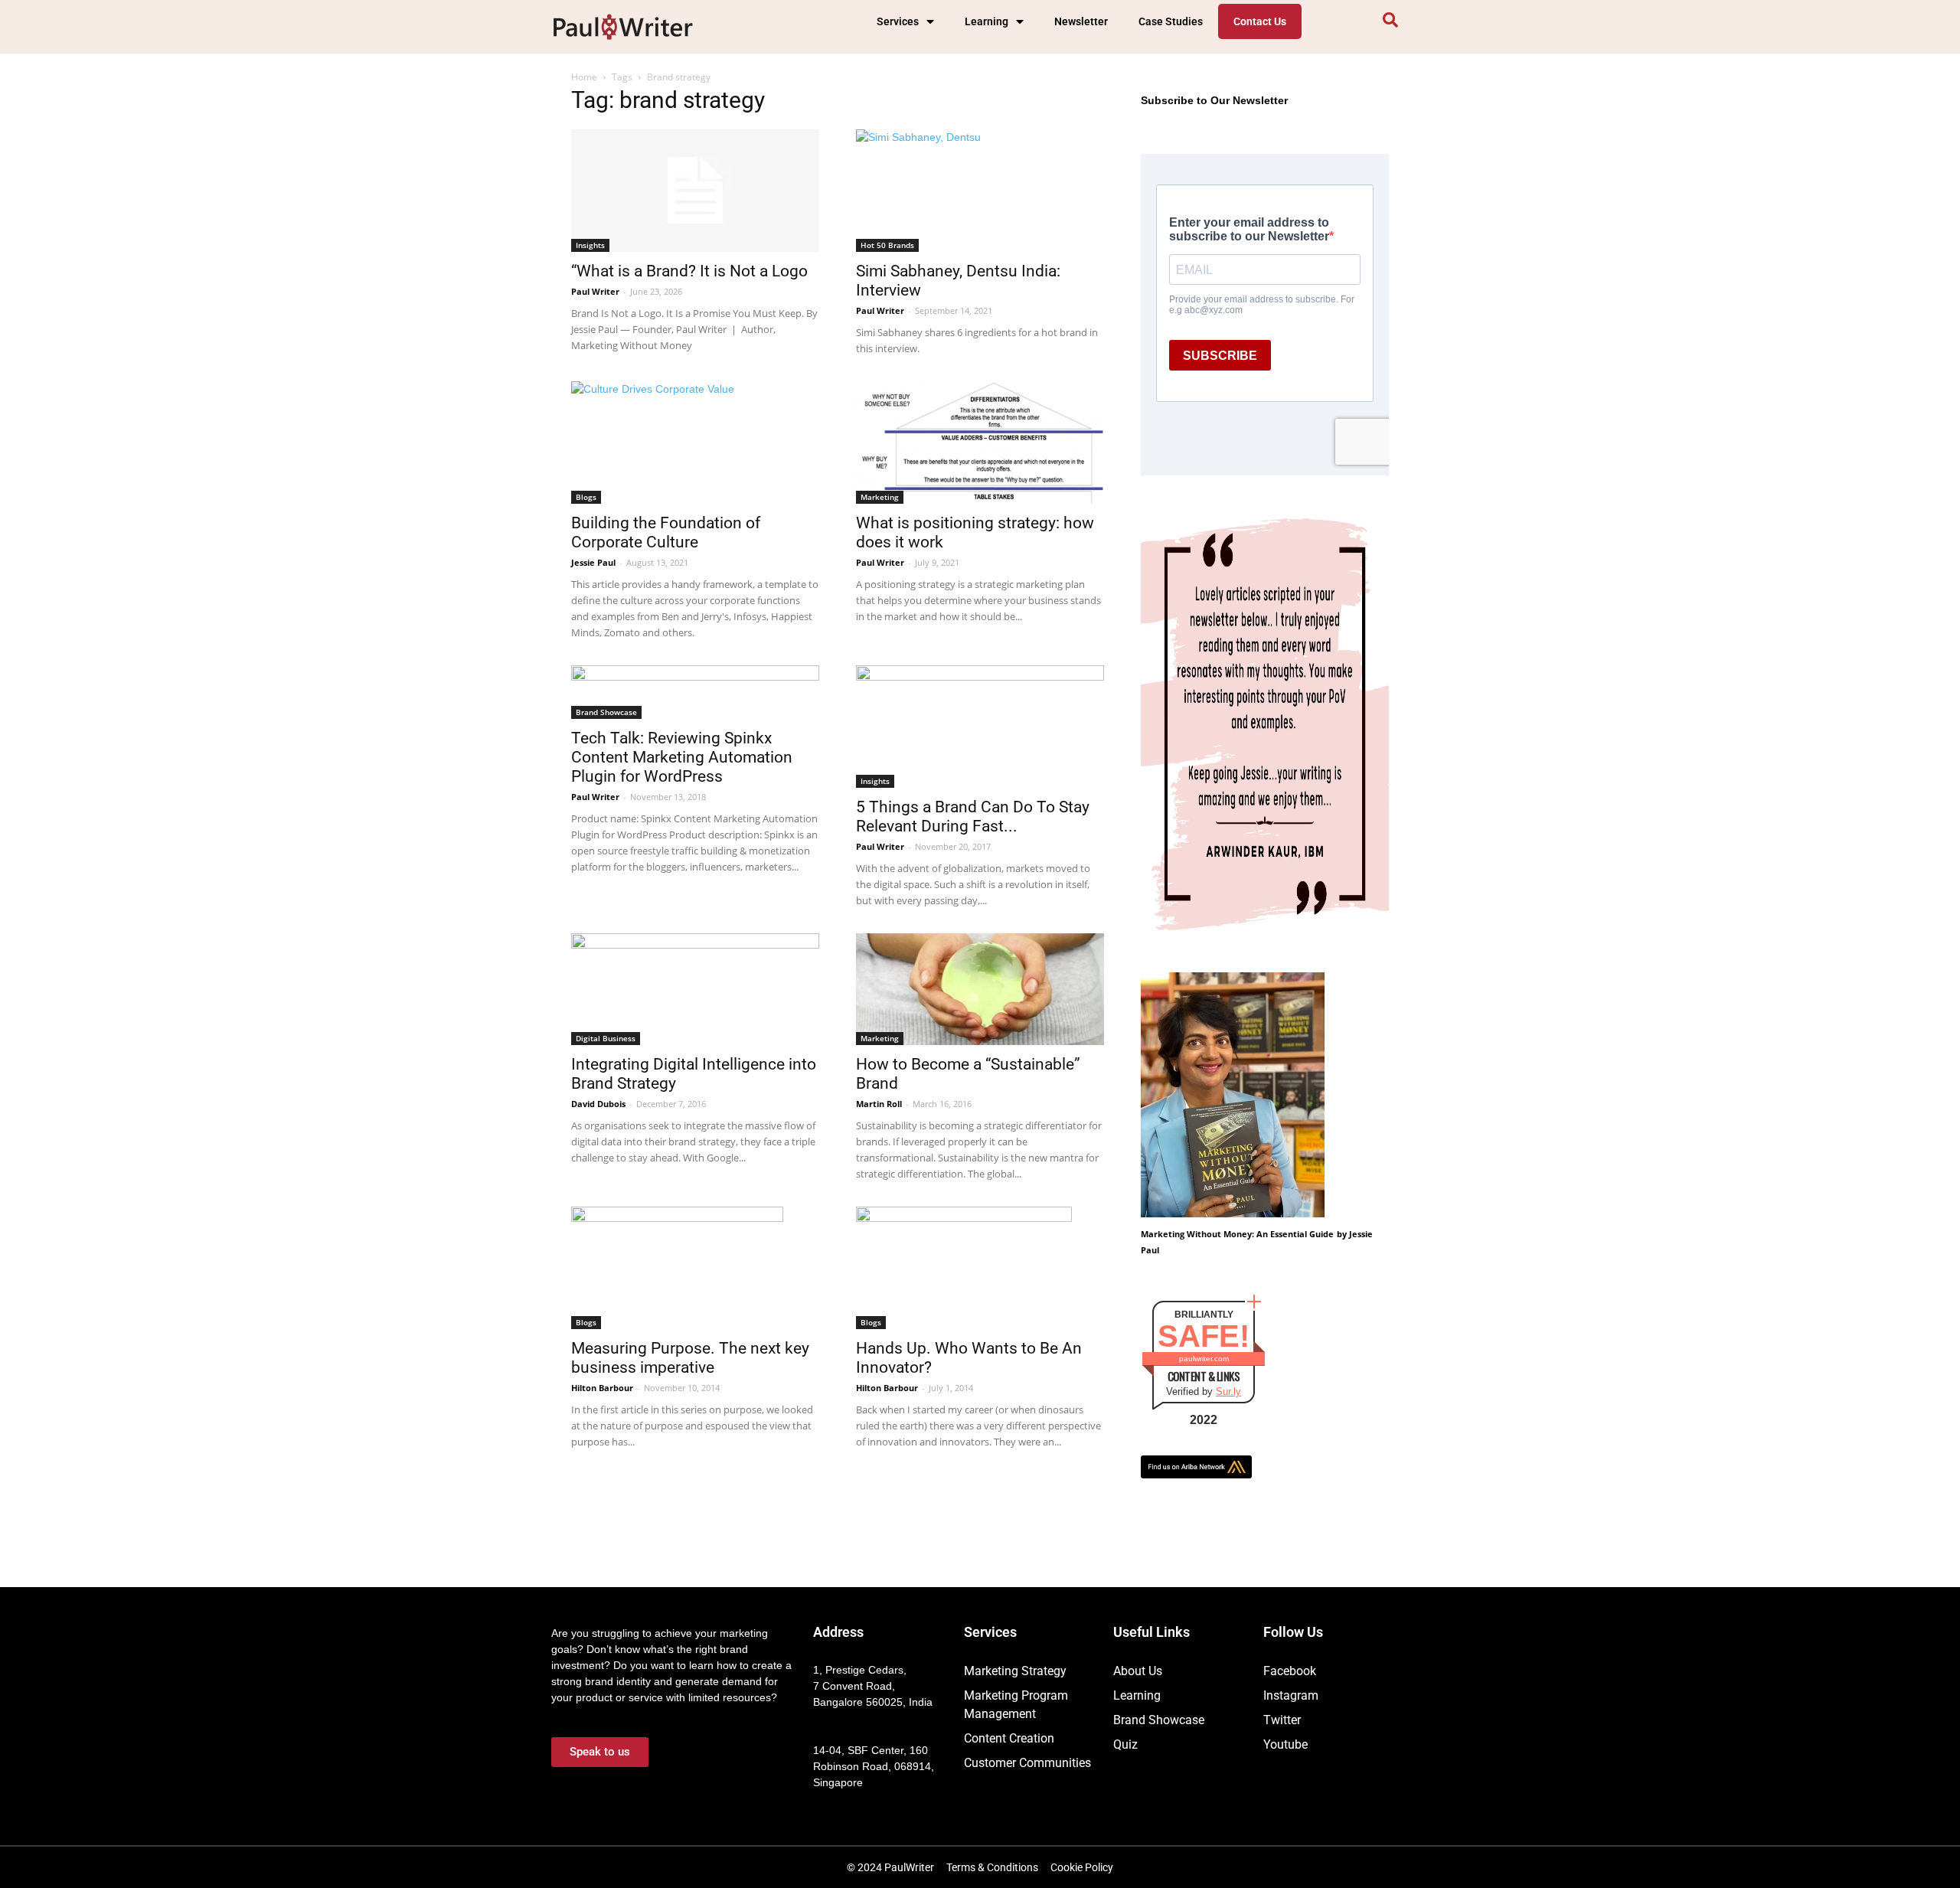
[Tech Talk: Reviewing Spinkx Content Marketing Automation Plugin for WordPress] (695, 692)
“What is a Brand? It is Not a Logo (689, 271)
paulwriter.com (1204, 1359)
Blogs (586, 497)
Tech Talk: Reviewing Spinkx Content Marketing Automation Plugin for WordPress (682, 757)
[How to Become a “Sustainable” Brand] (980, 989)
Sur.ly (1228, 1392)
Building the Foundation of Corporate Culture (666, 532)
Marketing (880, 497)
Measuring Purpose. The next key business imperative (690, 1358)
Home (584, 77)
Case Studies (1171, 21)
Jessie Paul (593, 562)
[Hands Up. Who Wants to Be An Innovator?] (980, 1268)
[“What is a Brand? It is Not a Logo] (695, 191)
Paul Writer (595, 291)
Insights (590, 245)
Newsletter (1081, 21)
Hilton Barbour (602, 1388)
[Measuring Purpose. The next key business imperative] (695, 1268)
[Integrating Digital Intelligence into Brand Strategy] (695, 989)
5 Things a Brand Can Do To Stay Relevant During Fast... (973, 817)
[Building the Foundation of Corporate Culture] (695, 443)
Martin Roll (879, 1104)
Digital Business (606, 1038)
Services (898, 21)
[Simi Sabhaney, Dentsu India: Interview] (980, 191)
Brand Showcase (606, 712)
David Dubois (598, 1104)
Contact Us (1260, 21)
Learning (987, 21)
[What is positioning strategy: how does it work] (980, 443)
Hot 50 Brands (887, 245)
